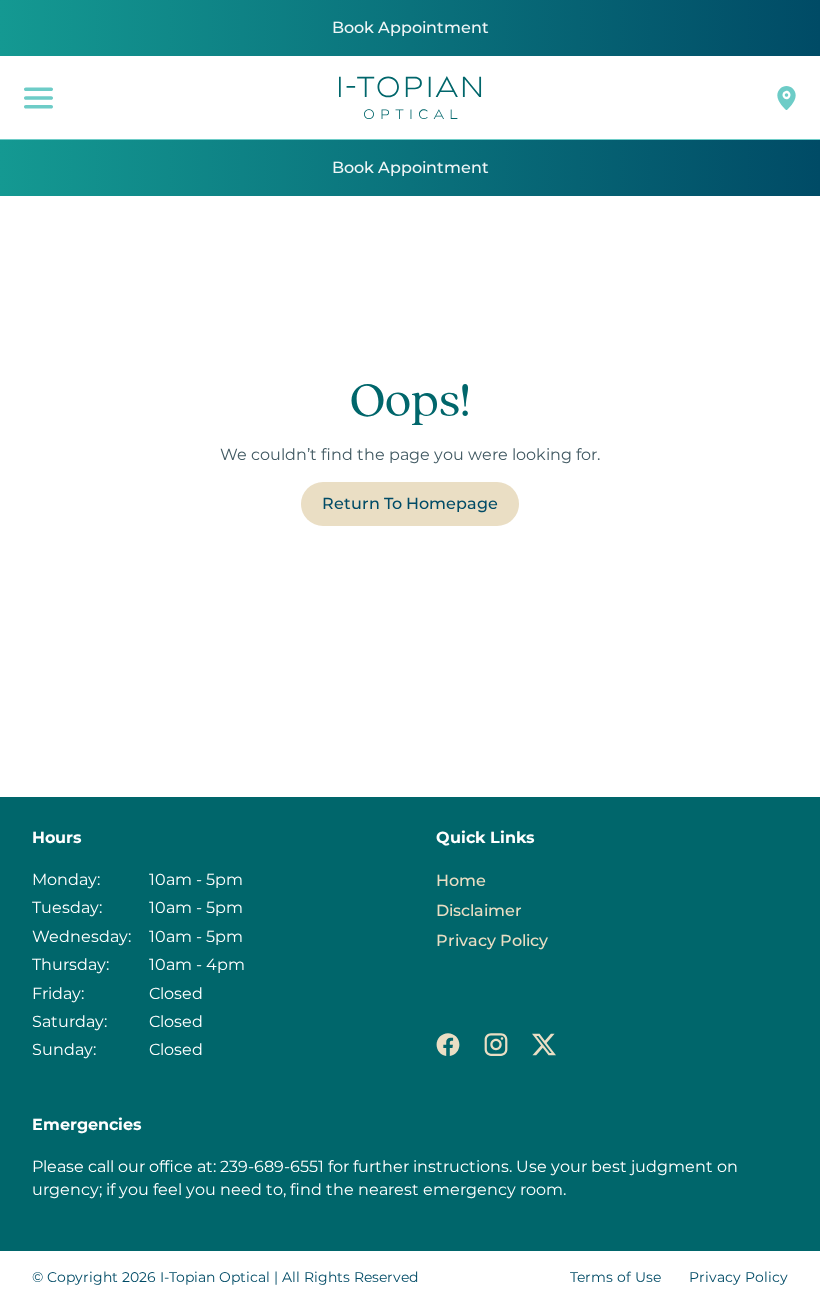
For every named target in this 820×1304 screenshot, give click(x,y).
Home (461, 880)
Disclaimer (479, 910)
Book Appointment (410, 27)
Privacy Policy (492, 940)
